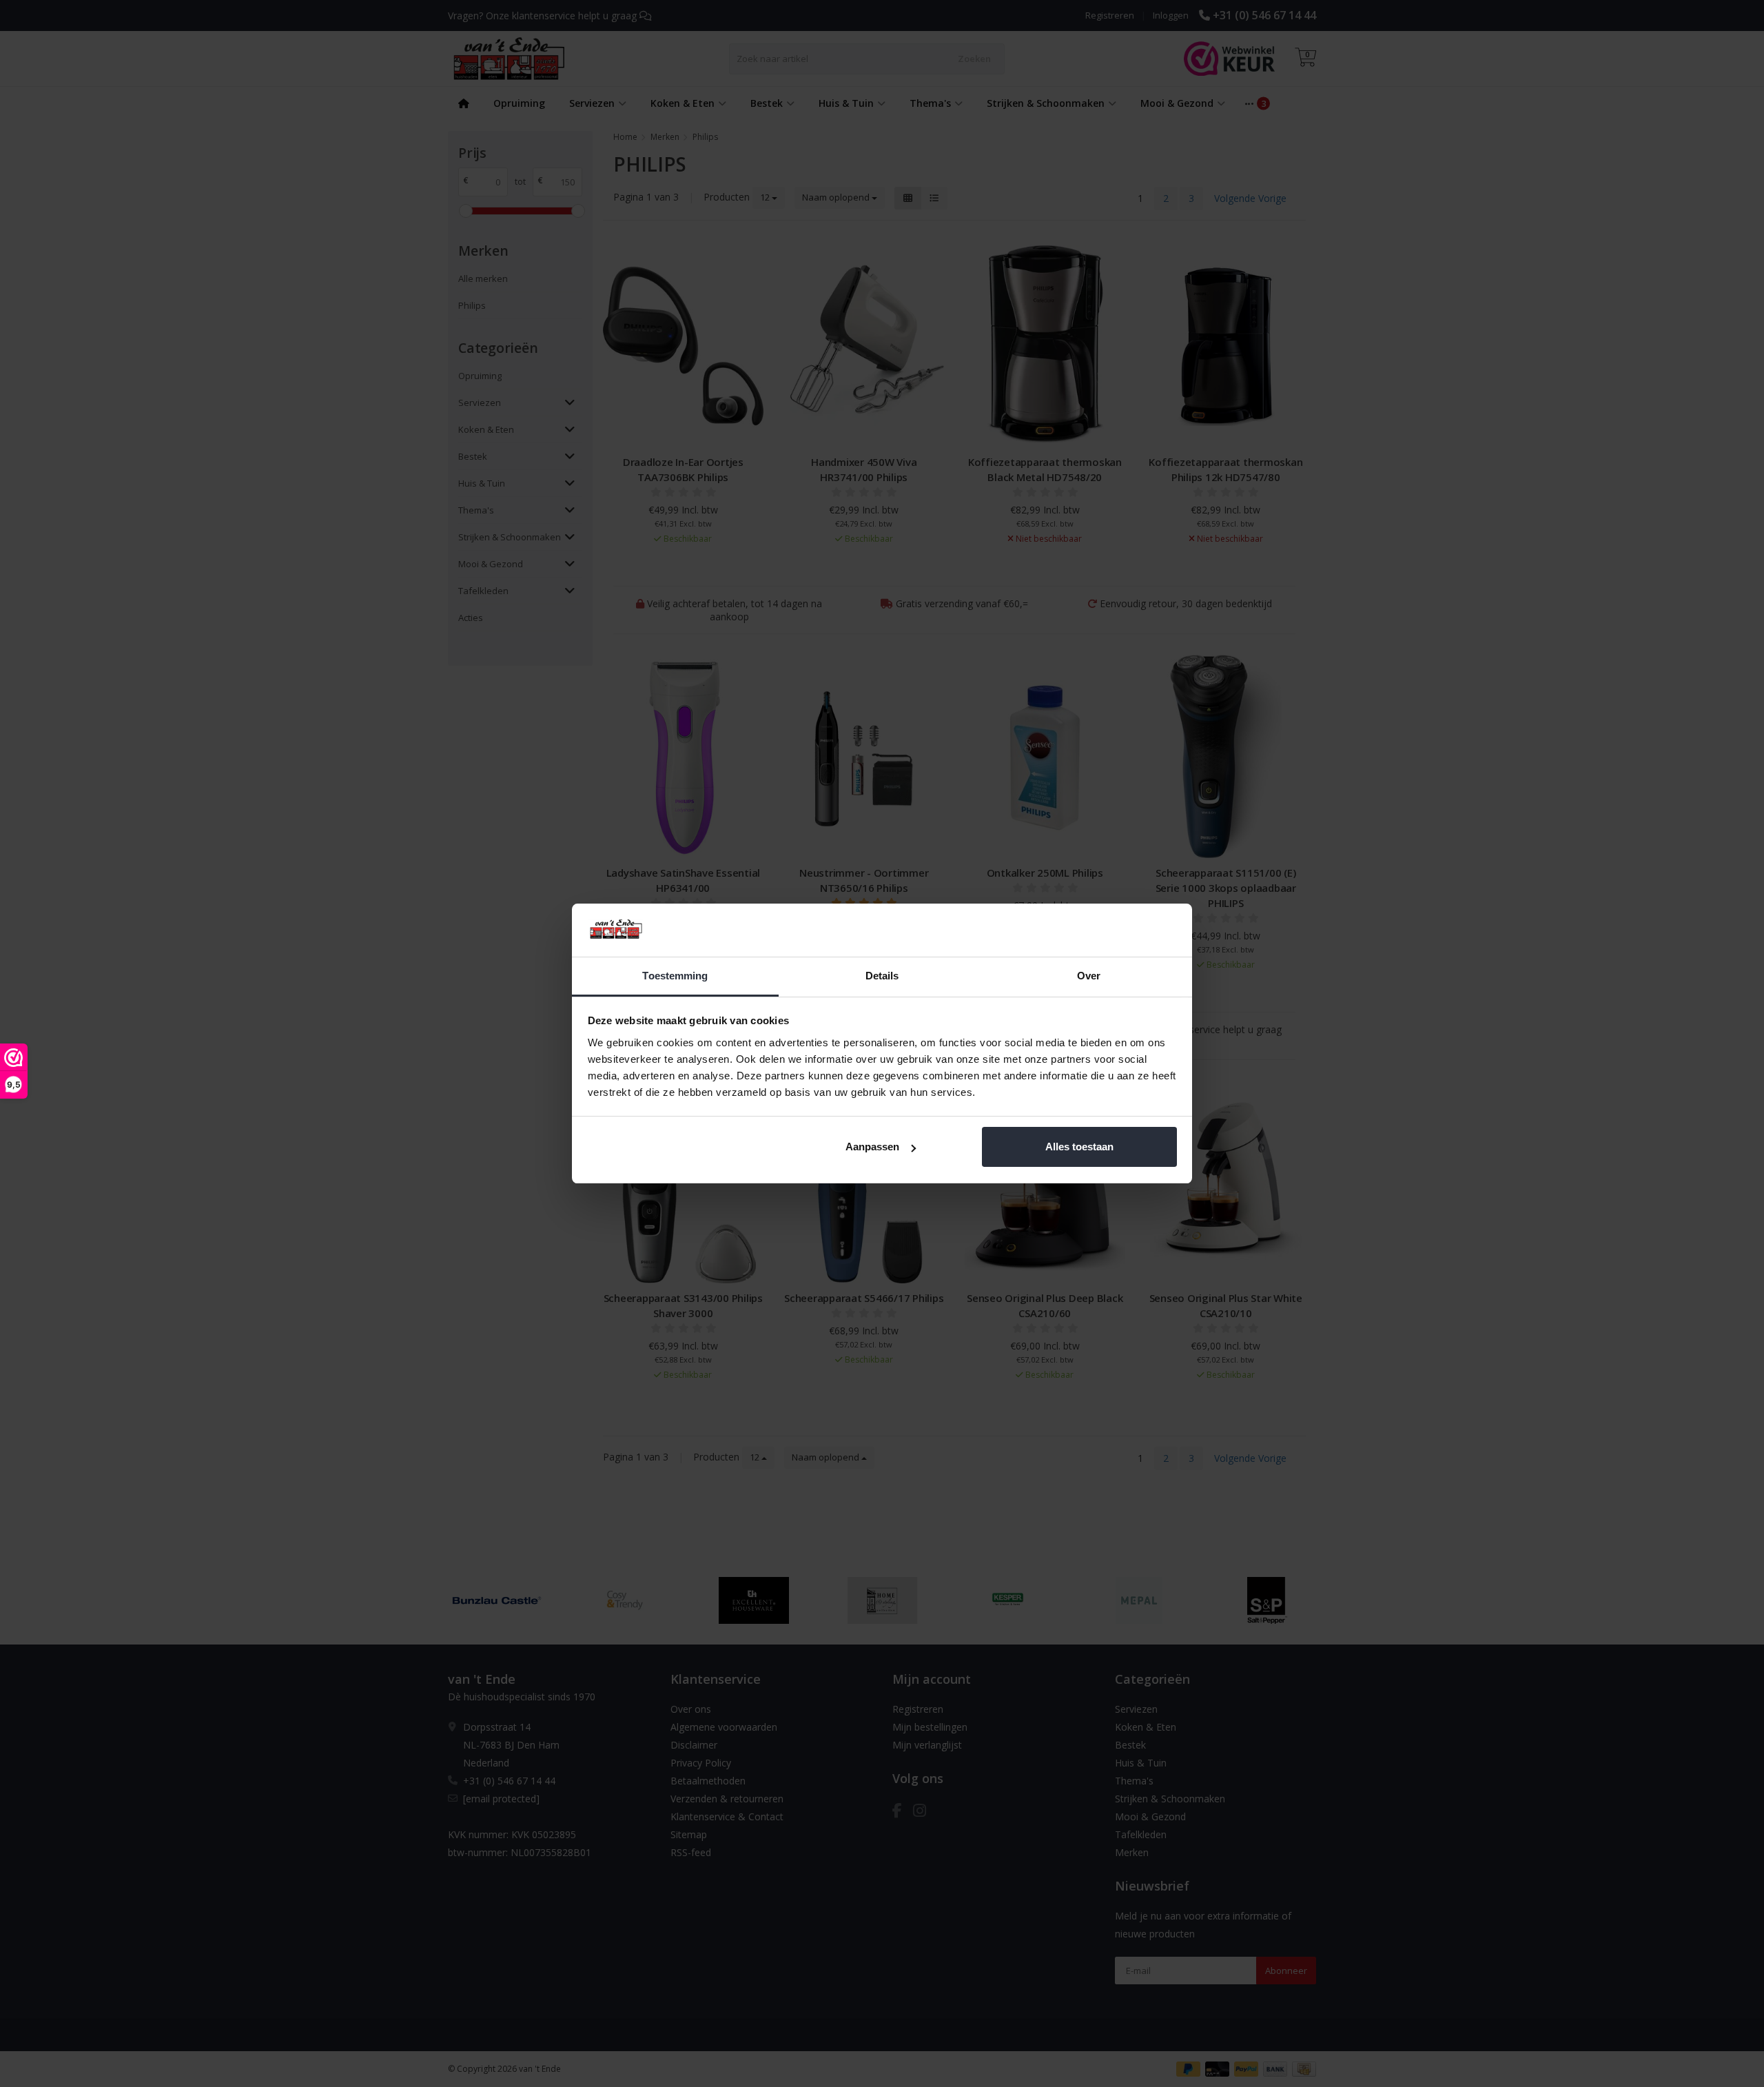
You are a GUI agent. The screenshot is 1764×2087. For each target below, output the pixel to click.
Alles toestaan (1079, 1147)
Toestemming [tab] (675, 976)
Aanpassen (872, 1147)
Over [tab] (1089, 976)
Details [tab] (882, 976)
